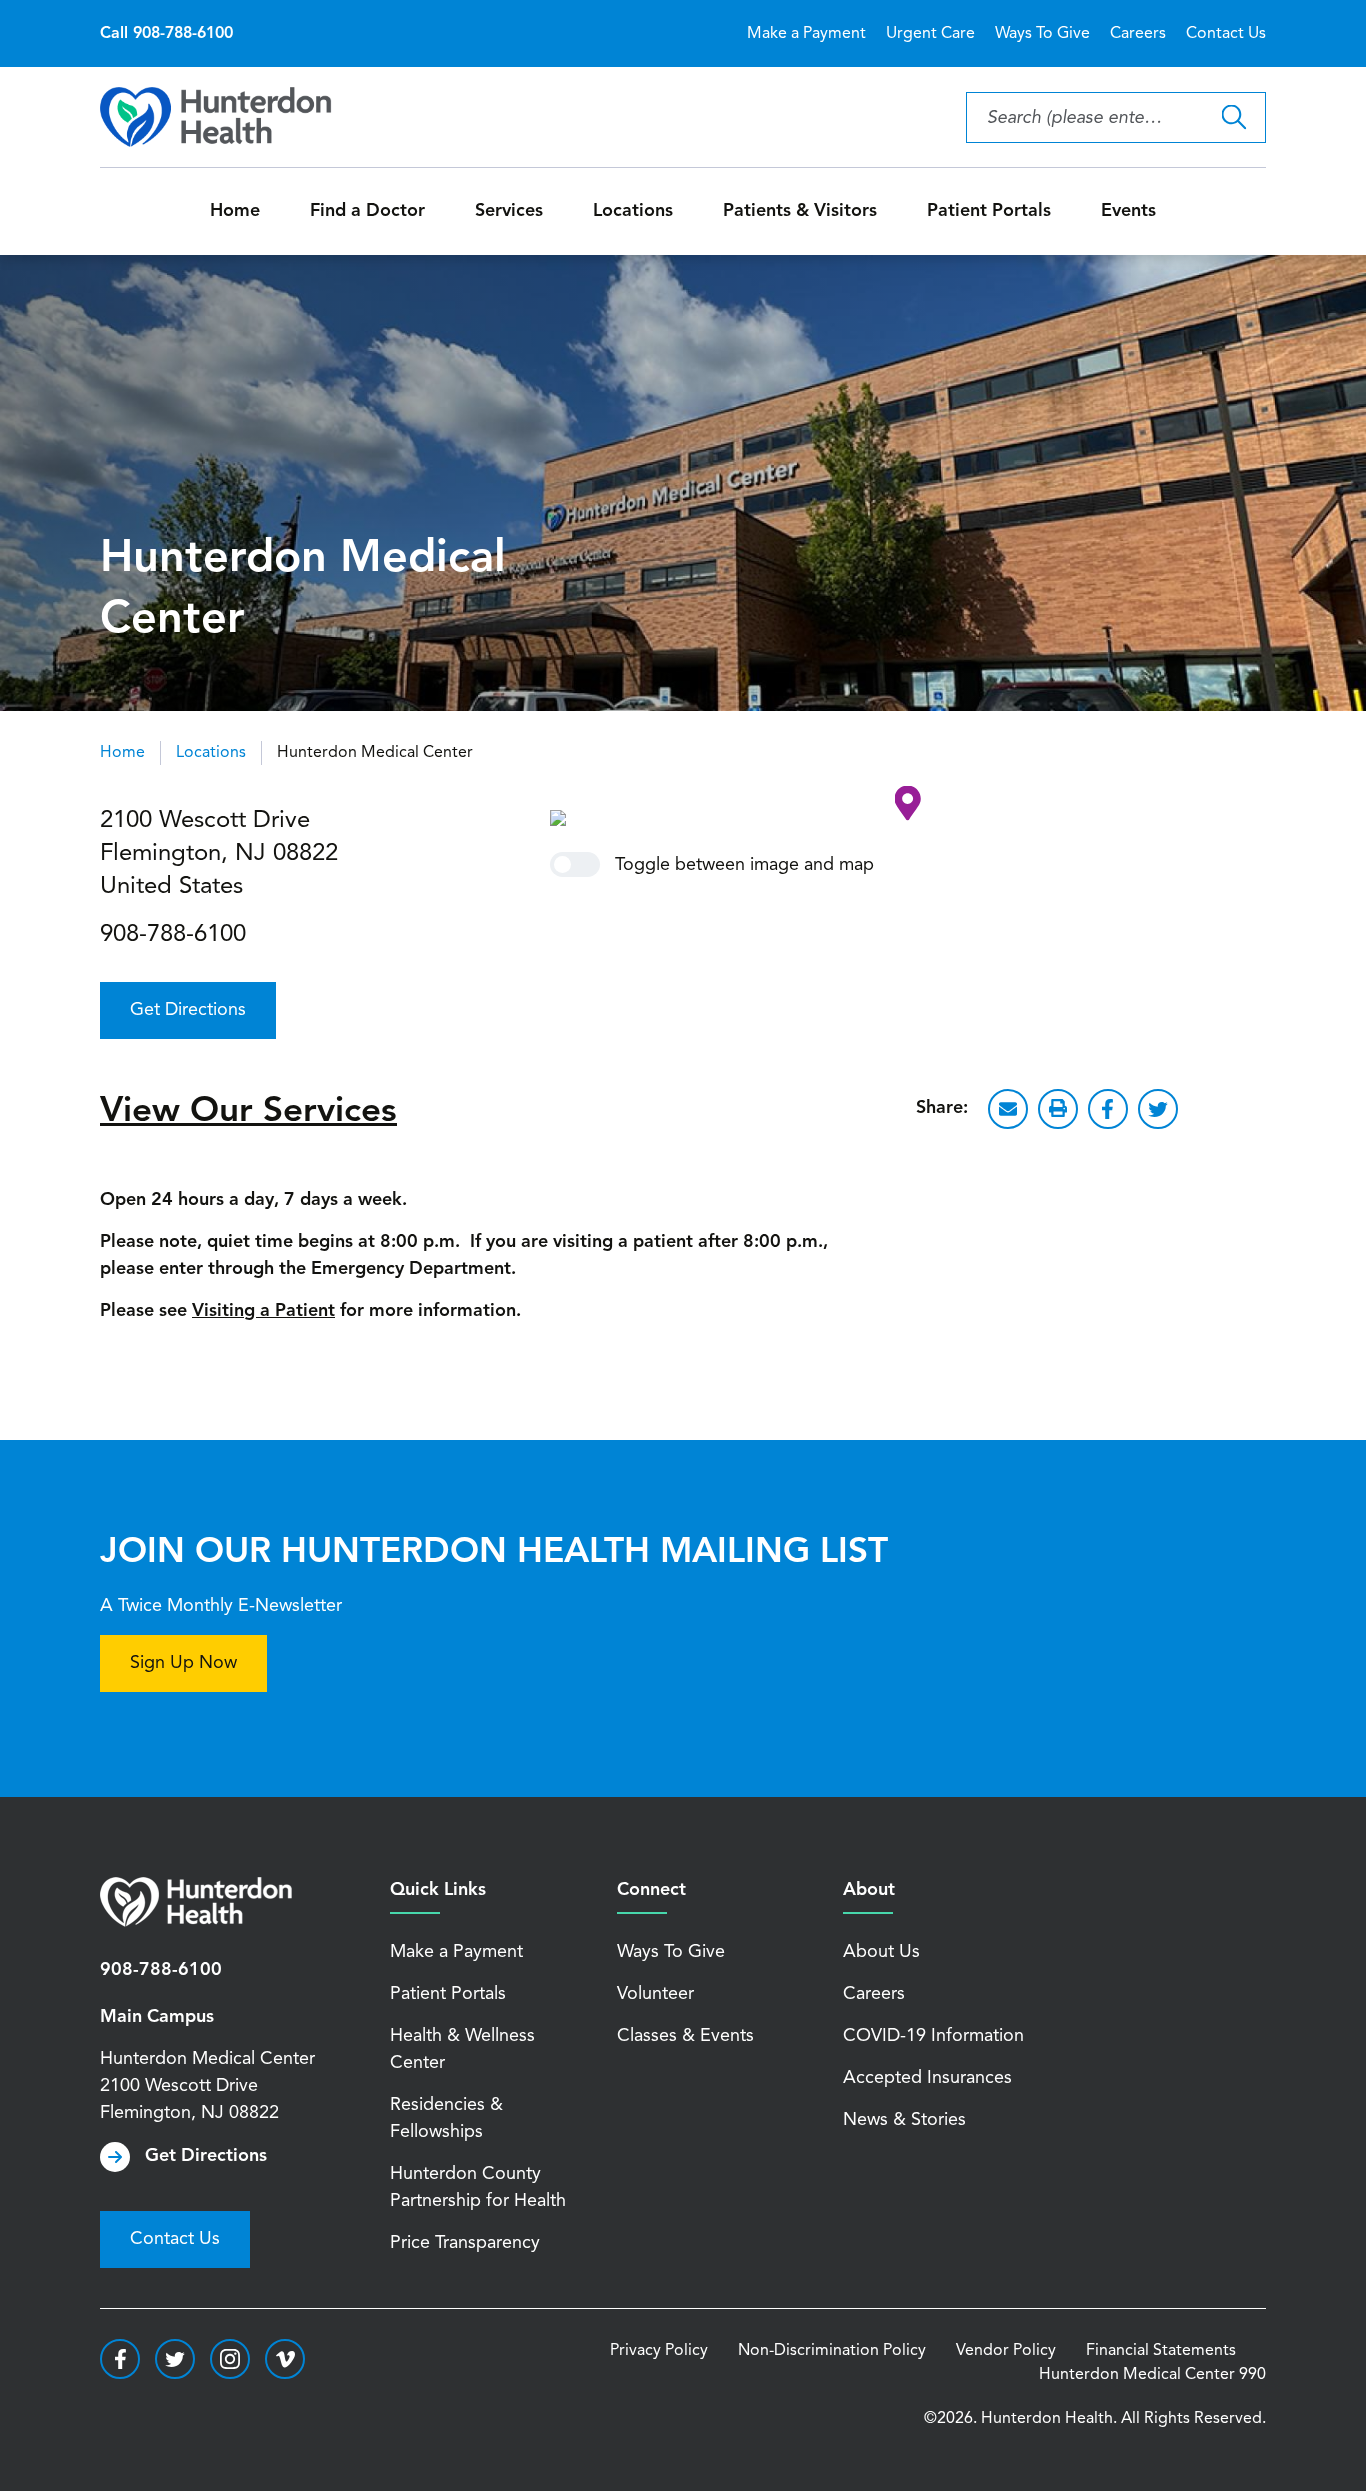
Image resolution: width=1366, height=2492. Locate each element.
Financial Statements (1161, 2351)
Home (235, 211)
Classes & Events (685, 2036)
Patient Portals (989, 211)
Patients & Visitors (800, 211)
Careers (1138, 34)
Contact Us (1226, 34)
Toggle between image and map (744, 865)
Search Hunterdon (1233, 117)
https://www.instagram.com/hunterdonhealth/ (230, 2359)
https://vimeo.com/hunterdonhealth (285, 2359)
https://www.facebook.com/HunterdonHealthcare (120, 2359)
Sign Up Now (183, 1663)
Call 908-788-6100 (166, 34)
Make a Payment (806, 34)
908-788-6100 (173, 935)
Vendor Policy (1006, 2351)
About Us (881, 1952)
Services (509, 211)
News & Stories (904, 2120)
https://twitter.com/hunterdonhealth (175, 2359)
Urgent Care (930, 34)
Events (1128, 211)
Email (1008, 1109)
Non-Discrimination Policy (832, 2351)
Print (1058, 1109)
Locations (633, 211)
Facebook (1108, 1109)
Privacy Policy (659, 2351)
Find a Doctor (367, 211)
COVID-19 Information (933, 2036)
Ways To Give (1042, 34)
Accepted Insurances (927, 2078)
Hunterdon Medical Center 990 (1152, 2375)
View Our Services (248, 1112)
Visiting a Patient (263, 1311)
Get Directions (188, 1010)
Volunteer (655, 1994)
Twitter (1158, 1109)
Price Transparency (465, 2243)
